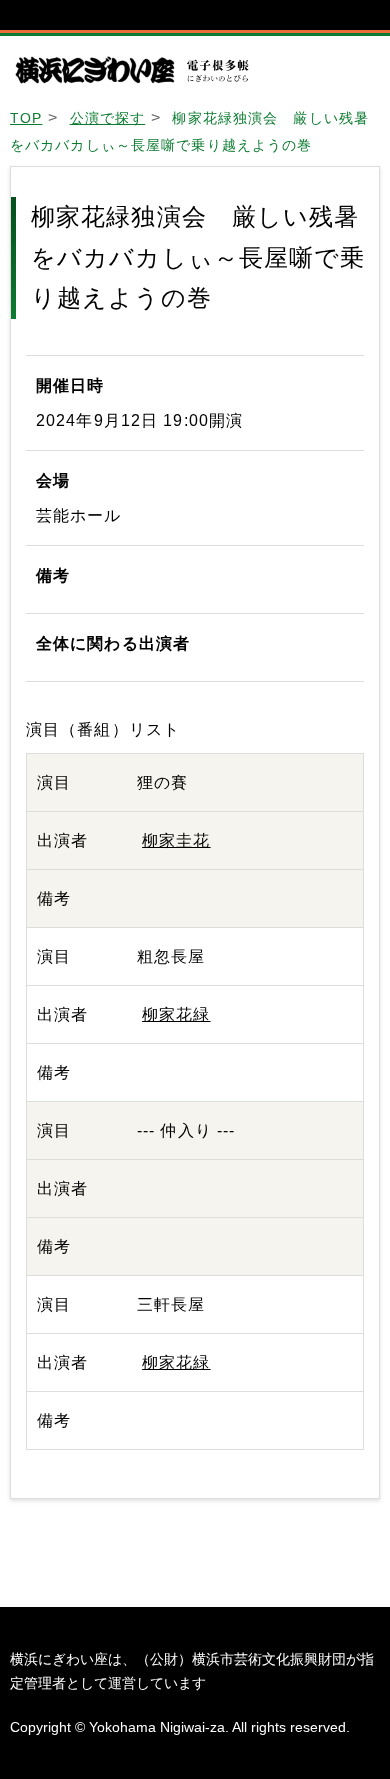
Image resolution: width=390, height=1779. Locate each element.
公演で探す (108, 118)
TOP (26, 118)
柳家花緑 (176, 1014)
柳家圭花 (176, 840)
